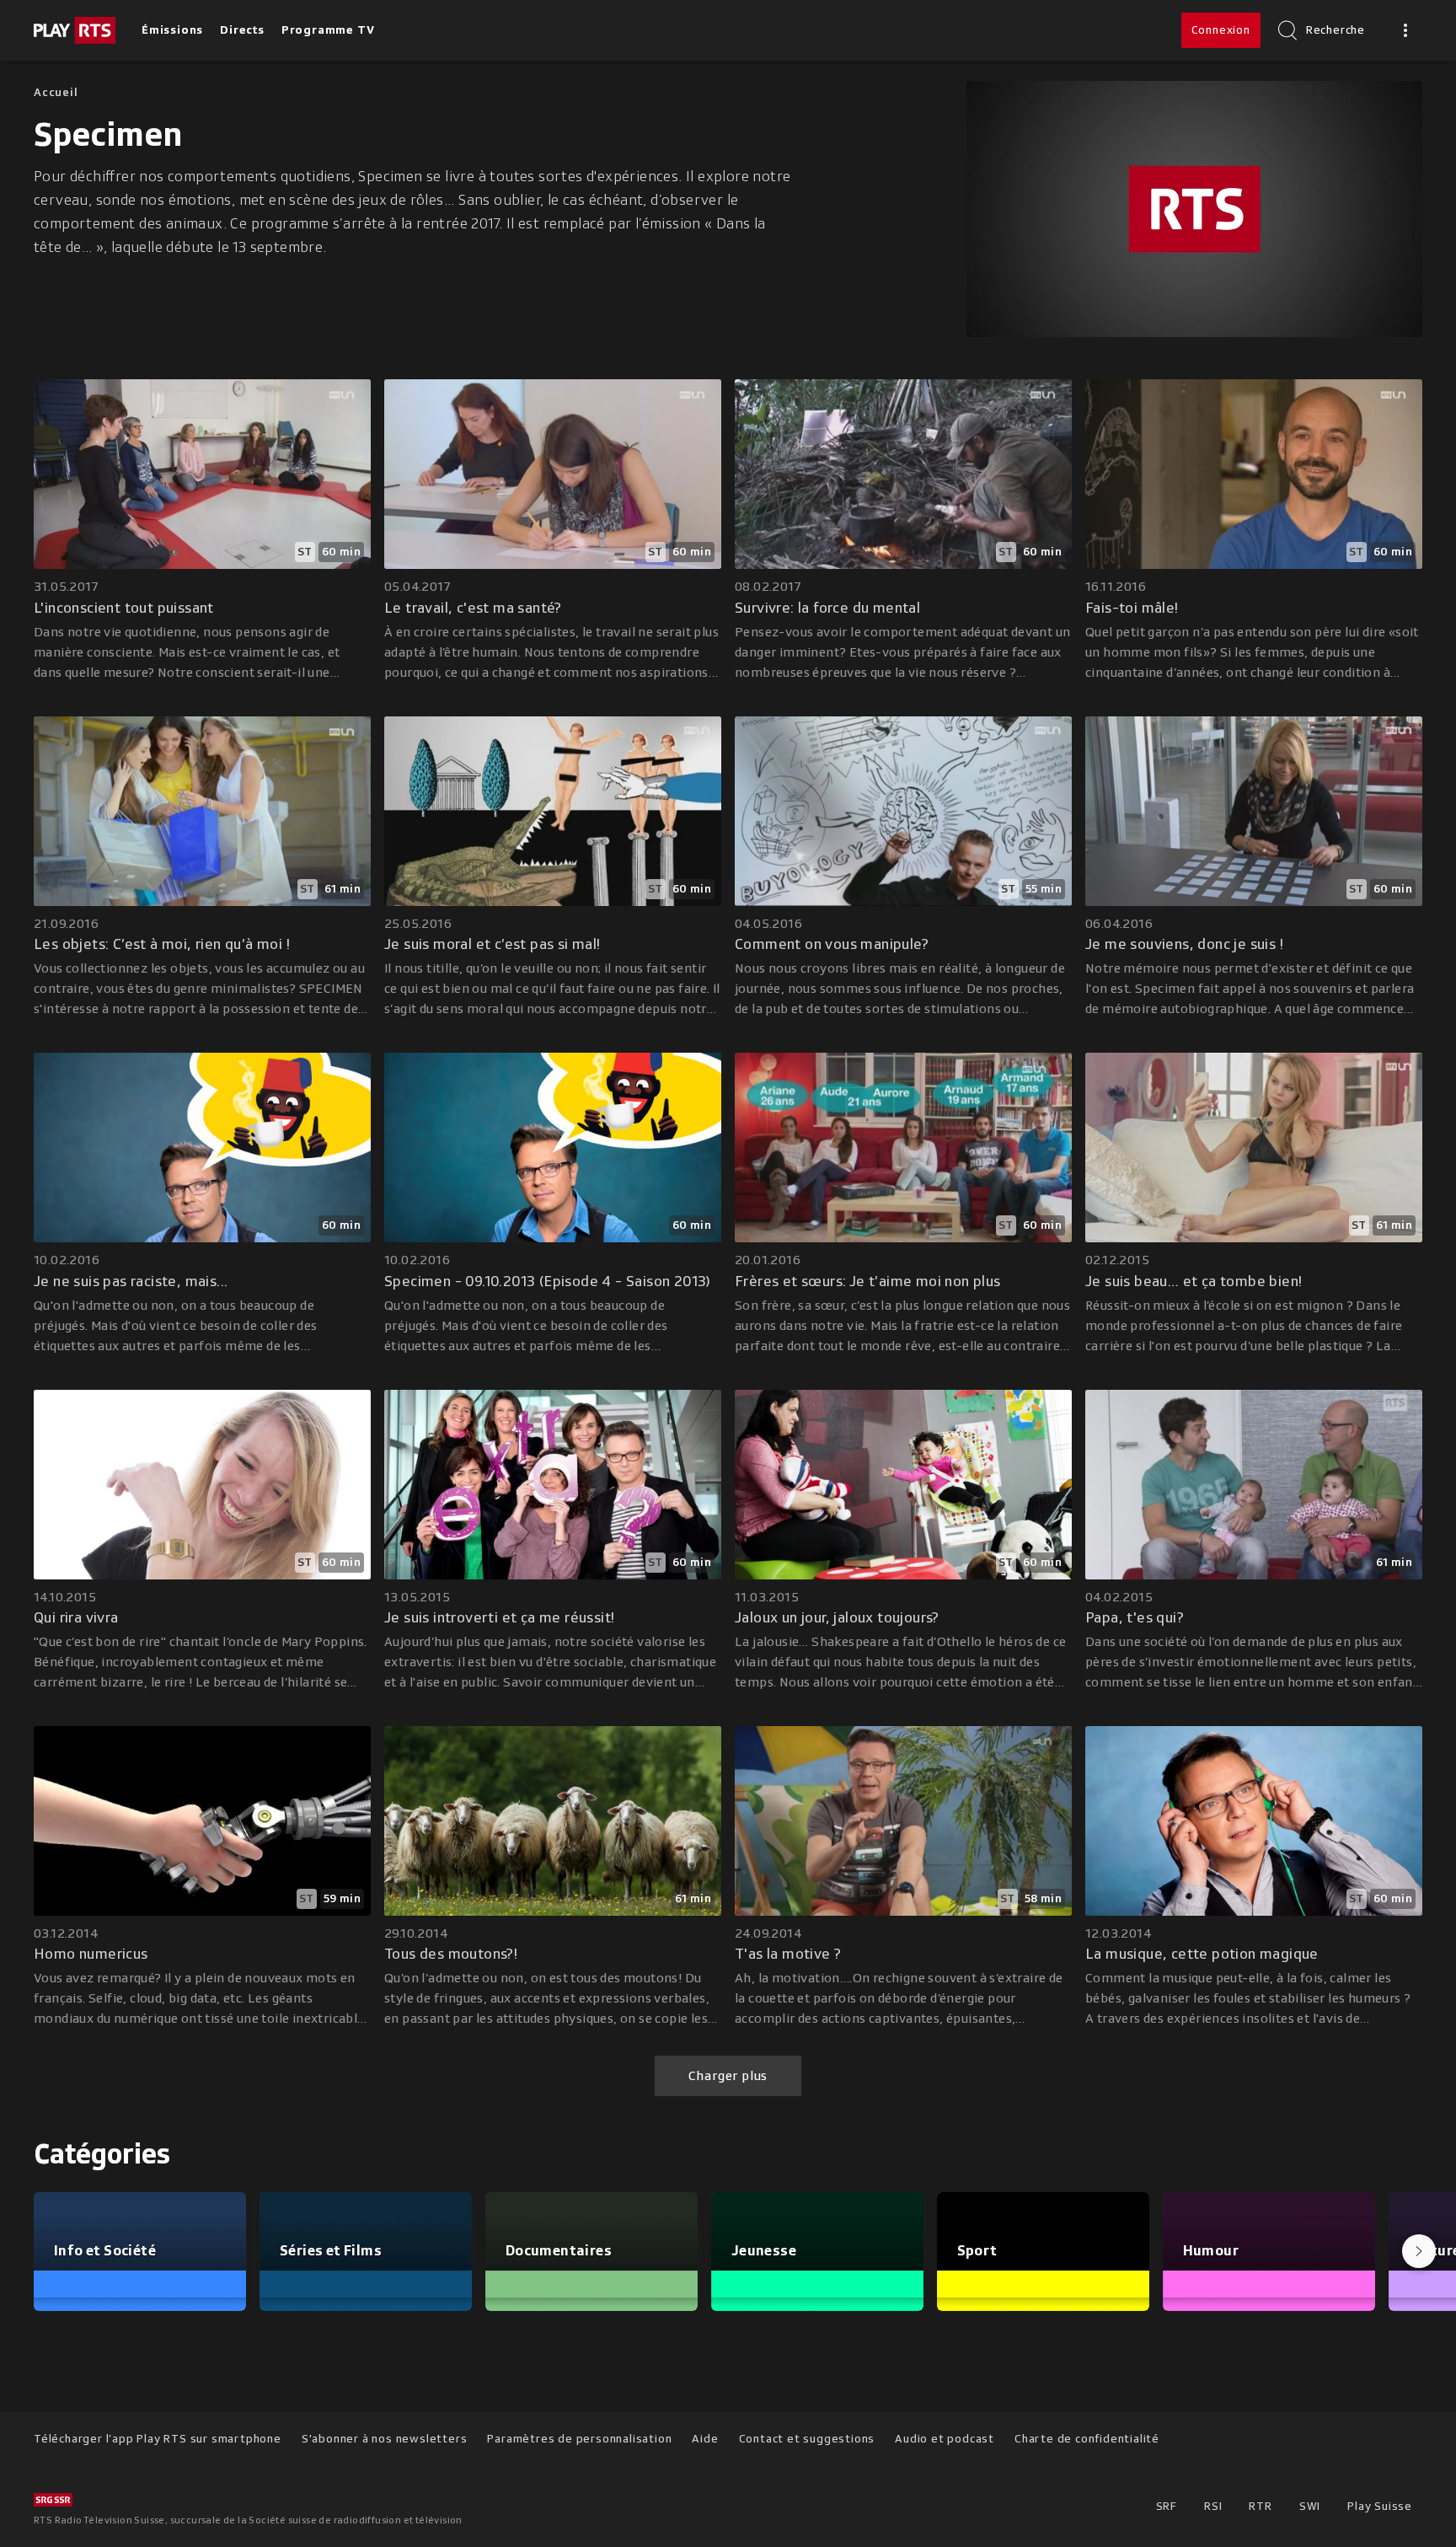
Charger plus (728, 2076)
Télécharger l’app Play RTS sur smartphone (158, 2439)
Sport (977, 2250)
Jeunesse (764, 2250)
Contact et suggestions (807, 2439)
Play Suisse (1380, 2506)
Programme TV (328, 30)
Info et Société (105, 2250)
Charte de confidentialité (1087, 2439)
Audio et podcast (945, 2439)
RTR (1260, 2506)
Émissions (172, 30)
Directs (242, 30)
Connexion (1221, 30)
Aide (705, 2439)
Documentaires (559, 2250)
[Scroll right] (1419, 2251)
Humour (1211, 2250)
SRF (1167, 2506)
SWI (1310, 2506)
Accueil (56, 92)
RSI (1213, 2506)
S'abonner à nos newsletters (385, 2439)
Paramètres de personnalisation (579, 2439)
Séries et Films (331, 2250)
